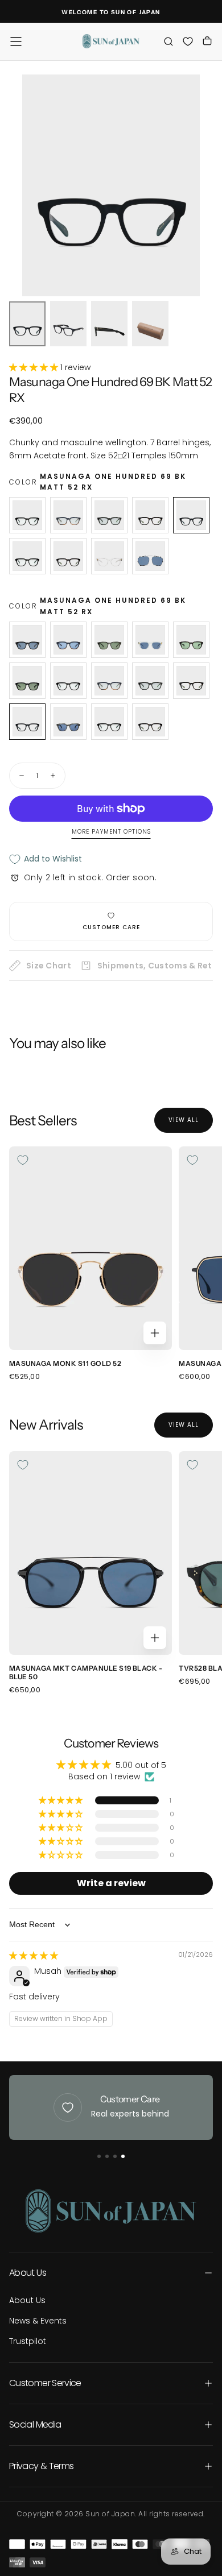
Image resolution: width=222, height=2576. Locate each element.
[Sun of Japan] (111, 2211)
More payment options (111, 832)
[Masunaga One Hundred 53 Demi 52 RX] (150, 515)
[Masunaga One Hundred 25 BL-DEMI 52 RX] (68, 515)
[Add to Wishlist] (23, 1160)
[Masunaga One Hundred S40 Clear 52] (150, 640)
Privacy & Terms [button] (41, 2466)
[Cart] (207, 42)
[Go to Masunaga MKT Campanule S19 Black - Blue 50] (91, 1553)
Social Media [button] (35, 2424)
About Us (27, 2300)
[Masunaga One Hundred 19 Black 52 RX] (27, 515)
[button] (16, 42)
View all (184, 1120)
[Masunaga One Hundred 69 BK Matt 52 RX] (191, 515)
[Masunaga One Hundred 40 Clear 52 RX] (109, 556)
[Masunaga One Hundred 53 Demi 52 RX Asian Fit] (68, 556)
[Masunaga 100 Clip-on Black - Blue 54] (150, 556)
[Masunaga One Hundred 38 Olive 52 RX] (109, 515)
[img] (34, 1956)
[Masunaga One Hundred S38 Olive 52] (109, 640)
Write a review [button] (111, 1883)
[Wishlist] (188, 41)
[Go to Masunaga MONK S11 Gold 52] (91, 1248)
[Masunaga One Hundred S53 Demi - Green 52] (191, 640)
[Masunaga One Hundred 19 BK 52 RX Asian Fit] (27, 556)
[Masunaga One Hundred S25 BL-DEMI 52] (68, 640)
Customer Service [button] (45, 2383)
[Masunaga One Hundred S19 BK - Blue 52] (27, 640)
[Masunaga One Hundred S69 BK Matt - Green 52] (27, 681)
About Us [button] (28, 2273)
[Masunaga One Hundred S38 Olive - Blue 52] (68, 722)
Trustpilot (28, 2341)
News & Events (38, 2321)
